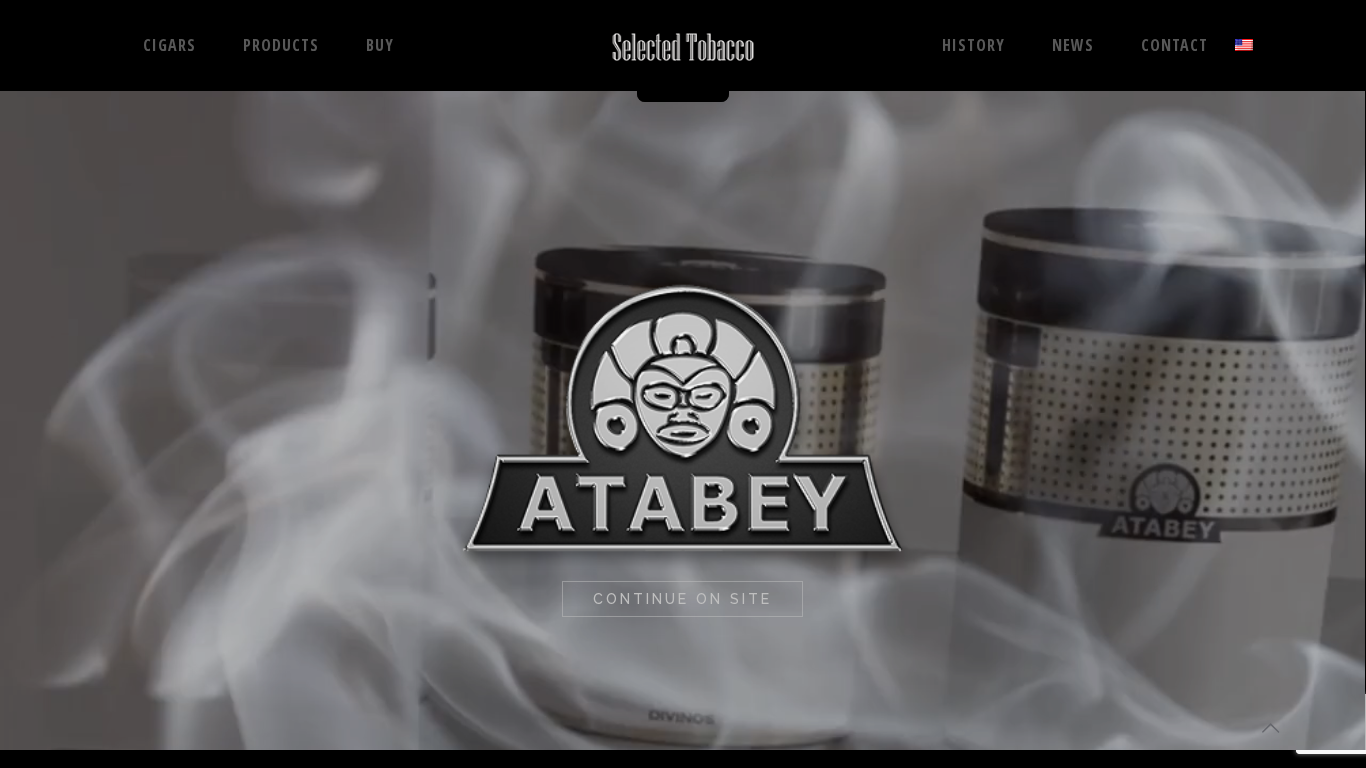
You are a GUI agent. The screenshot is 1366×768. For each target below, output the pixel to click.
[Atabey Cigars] (682, 45)
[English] (1244, 45)
